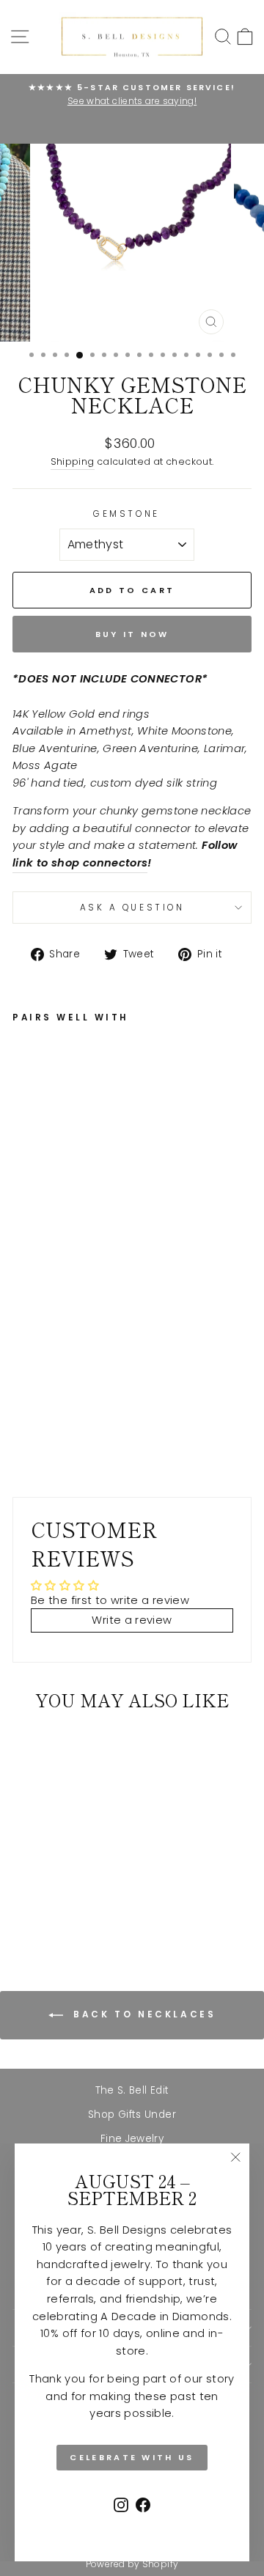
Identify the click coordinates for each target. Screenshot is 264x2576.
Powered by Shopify (132, 2564)
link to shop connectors (80, 863)
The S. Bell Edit (132, 2090)
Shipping (73, 461)
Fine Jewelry (132, 2139)
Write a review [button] (132, 1620)
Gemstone (126, 514)
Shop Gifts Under (132, 2115)
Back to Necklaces (143, 2015)
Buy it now (132, 634)
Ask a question (132, 908)
